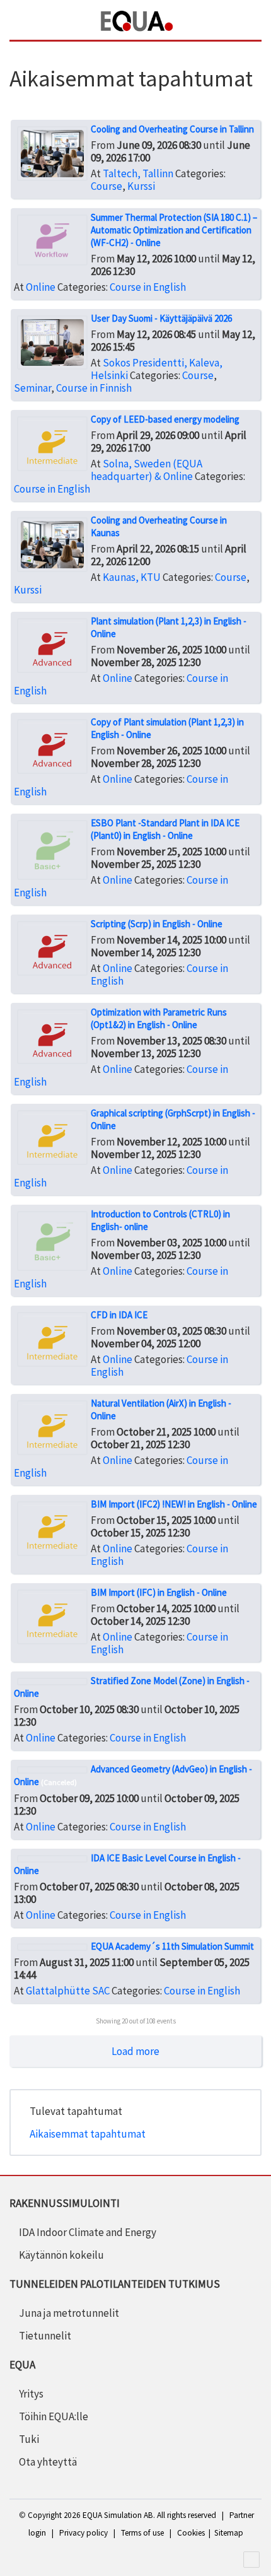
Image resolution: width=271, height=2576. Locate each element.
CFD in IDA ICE (119, 1315)
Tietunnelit (45, 2336)
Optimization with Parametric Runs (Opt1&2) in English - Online (159, 1018)
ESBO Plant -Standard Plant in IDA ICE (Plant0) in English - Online (165, 829)
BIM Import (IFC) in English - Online (159, 1592)
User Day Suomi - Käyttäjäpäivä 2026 (161, 318)
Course (107, 186)
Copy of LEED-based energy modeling (165, 419)
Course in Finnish (94, 388)
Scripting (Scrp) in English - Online (157, 924)
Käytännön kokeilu (61, 2255)
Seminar (32, 388)
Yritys (31, 2394)
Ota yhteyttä (48, 2462)
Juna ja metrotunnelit (69, 2313)
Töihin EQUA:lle (54, 2416)
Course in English (148, 287)
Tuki (29, 2439)
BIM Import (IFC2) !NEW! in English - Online (174, 1504)
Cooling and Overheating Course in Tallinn (172, 129)
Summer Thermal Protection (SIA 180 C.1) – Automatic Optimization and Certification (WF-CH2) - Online (174, 230)
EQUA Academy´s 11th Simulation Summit (172, 1946)
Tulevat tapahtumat (76, 2111)
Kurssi (141, 186)
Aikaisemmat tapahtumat (88, 2134)
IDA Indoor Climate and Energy (88, 2232)
